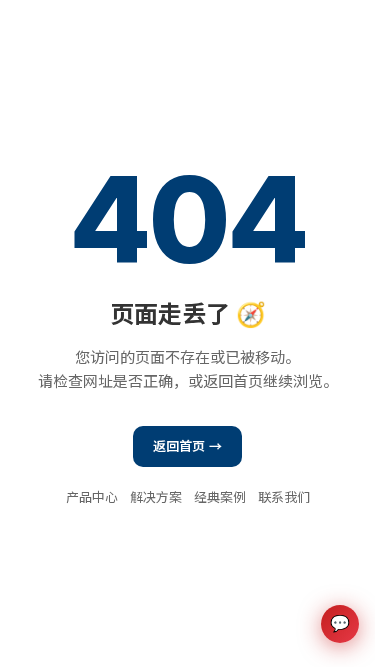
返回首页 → (188, 446)
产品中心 (92, 497)
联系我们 (284, 497)
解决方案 (156, 497)
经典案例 (220, 497)
